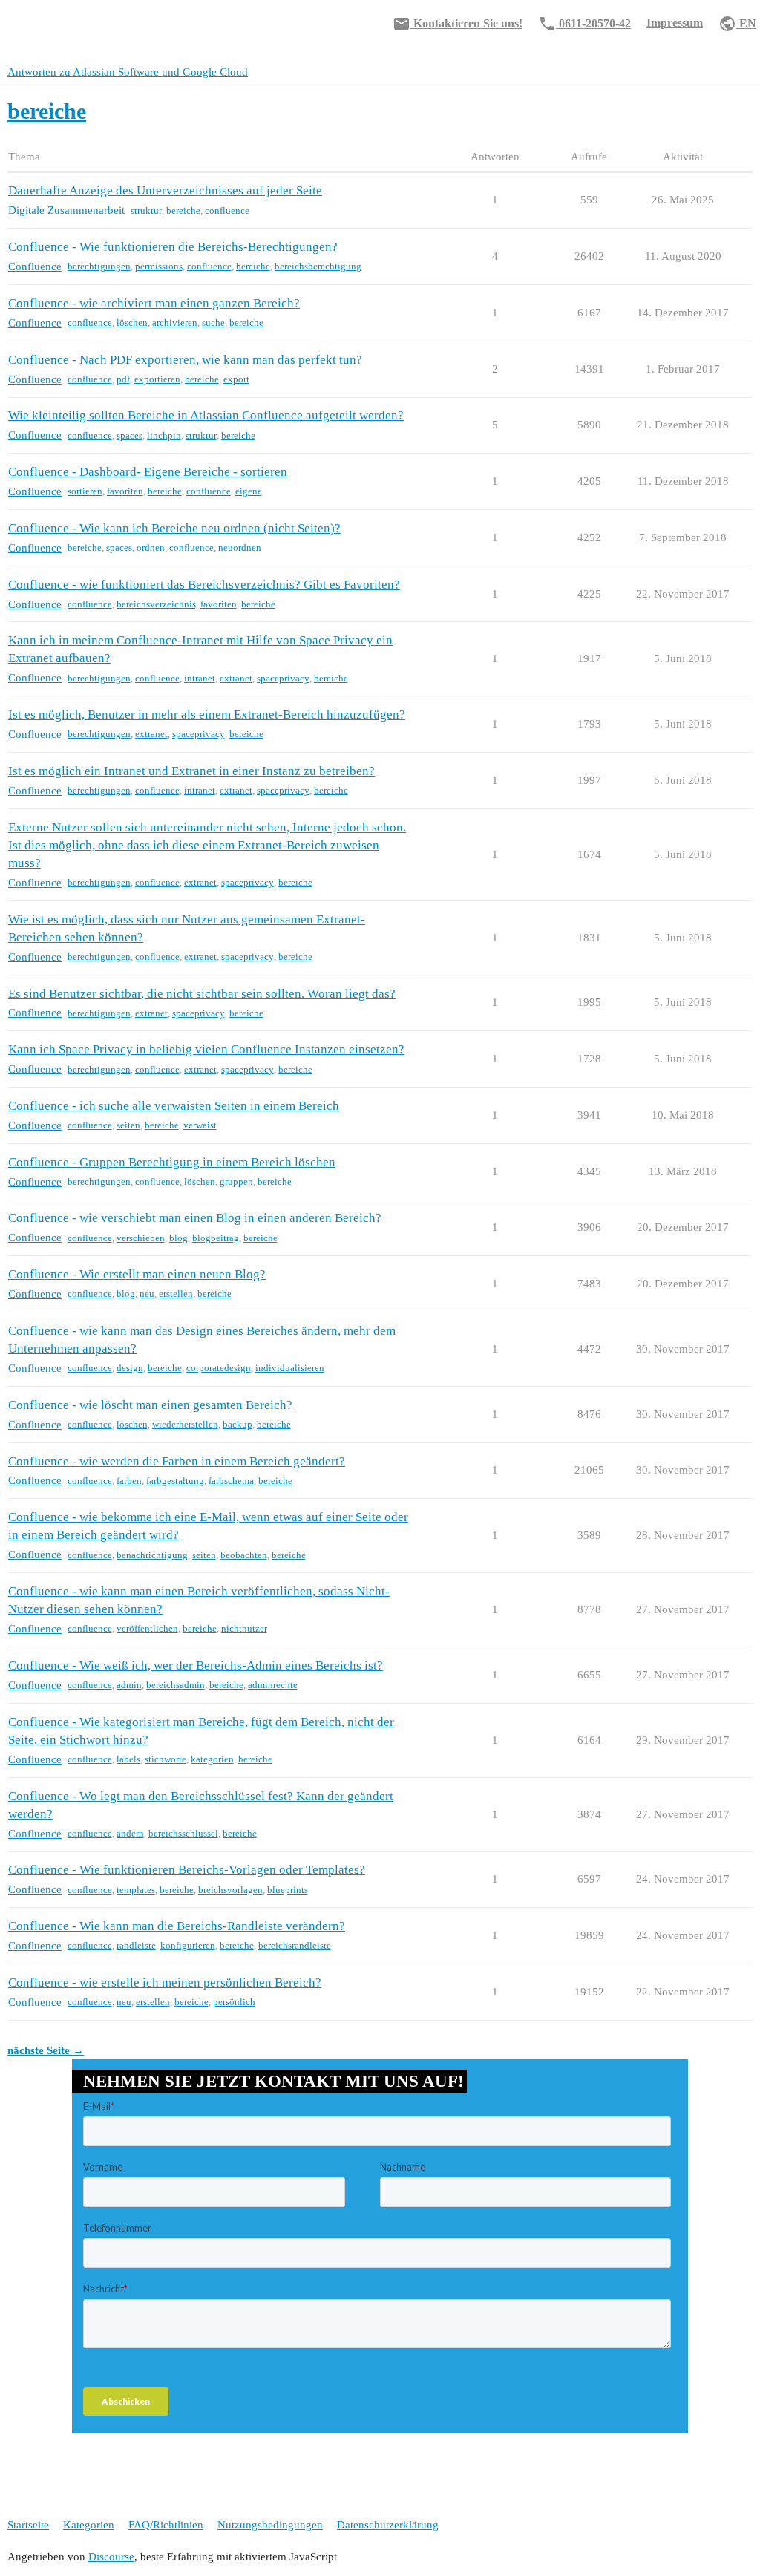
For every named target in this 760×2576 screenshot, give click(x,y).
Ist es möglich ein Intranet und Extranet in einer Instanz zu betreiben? (191, 771)
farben (129, 1481)
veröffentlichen (147, 1628)
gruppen (236, 1181)
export (236, 379)
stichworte (166, 1759)
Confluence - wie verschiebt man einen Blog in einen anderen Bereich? (195, 1218)
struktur (146, 210)
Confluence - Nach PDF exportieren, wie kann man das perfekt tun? (185, 360)
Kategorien (89, 2525)
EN (737, 24)
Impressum (675, 23)
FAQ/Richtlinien (166, 2525)
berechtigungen (99, 266)
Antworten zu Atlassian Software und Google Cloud (128, 72)
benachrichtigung (152, 1555)
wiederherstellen (185, 1424)
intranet (200, 678)
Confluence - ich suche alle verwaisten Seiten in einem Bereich (174, 1106)
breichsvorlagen (230, 1890)
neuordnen (240, 547)
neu (147, 1294)
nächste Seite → (46, 2050)
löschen (132, 323)
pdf (123, 379)
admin (129, 1685)
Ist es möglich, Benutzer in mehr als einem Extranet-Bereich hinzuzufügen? (207, 715)
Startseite (28, 2525)
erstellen (176, 1294)
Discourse (111, 2557)
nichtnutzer (244, 1628)
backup (237, 1424)
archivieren (175, 323)
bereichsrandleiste (295, 1945)
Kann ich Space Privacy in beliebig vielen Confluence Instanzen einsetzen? (206, 1049)
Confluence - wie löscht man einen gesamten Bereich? (150, 1405)
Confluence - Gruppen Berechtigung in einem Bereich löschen (172, 1162)
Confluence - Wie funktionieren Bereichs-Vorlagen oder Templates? (187, 1870)
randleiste (136, 1945)
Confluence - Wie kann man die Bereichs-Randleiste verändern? (177, 1926)
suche (213, 323)
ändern (130, 1833)
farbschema (231, 1481)
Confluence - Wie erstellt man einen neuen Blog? (137, 1274)
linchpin (164, 435)
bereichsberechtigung (318, 266)
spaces (130, 435)
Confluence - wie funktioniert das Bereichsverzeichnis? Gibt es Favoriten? (204, 585)
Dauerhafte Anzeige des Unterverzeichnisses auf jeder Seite (165, 190)
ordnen (151, 547)
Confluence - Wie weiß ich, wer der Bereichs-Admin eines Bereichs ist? (196, 1665)
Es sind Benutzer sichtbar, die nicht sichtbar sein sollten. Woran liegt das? (202, 994)
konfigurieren (188, 1945)
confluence (227, 210)
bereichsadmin (176, 1685)
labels (128, 1759)
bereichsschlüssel (183, 1833)
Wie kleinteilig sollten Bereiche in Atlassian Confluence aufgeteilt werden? (206, 415)
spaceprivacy (283, 678)
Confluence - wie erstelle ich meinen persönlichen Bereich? (165, 1982)
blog (178, 1238)
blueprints (288, 1890)
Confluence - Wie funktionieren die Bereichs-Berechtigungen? (173, 247)
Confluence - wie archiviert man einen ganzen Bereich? (154, 303)
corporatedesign (219, 1368)
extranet (236, 678)
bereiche (183, 210)
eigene (249, 491)
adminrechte (273, 1685)
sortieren (85, 491)
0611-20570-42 (584, 24)
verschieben (141, 1238)
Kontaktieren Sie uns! (458, 24)
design (130, 1368)
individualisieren (290, 1368)
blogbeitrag (216, 1238)
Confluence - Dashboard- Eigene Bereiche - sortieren (148, 472)
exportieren (157, 379)
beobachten (244, 1555)
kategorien (212, 1759)
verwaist (200, 1125)
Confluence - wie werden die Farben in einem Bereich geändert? (177, 1461)
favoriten (125, 491)
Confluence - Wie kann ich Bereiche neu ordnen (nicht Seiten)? (174, 528)
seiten (128, 1125)
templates (136, 1890)
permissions (159, 266)
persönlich (234, 2002)
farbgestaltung (175, 1481)
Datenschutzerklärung (388, 2525)
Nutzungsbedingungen (270, 2525)
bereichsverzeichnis (156, 604)
